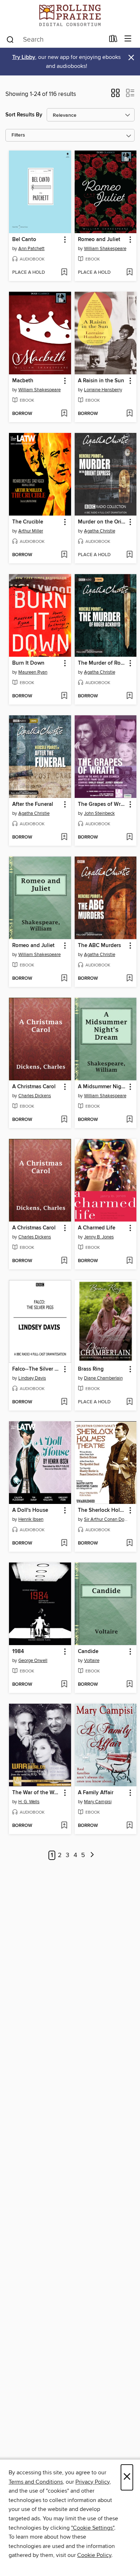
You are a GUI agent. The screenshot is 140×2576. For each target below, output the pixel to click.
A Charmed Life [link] (97, 1228)
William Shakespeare (105, 249)
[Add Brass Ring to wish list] (129, 1402)
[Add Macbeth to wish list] (64, 414)
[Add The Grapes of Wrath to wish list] (129, 837)
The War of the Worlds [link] (37, 1793)
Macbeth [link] (23, 381)
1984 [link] (18, 1652)
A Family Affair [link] (96, 1793)
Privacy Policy (92, 2482)
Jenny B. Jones (99, 1237)
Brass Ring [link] (91, 1369)
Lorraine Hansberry (103, 390)
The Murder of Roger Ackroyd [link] (102, 663)
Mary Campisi (98, 1802)
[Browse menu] (128, 39)
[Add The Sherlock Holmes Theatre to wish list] (129, 1543)
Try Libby (24, 57)
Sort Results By (24, 115)
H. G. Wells (29, 1802)
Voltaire (92, 1661)
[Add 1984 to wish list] (64, 1685)
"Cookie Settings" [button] (93, 2528)
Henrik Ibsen (31, 1519)
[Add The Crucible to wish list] (64, 555)
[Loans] (113, 40)
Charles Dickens (35, 1096)
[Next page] (92, 1855)
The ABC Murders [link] (99, 946)
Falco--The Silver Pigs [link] (37, 1369)
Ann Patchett (31, 249)
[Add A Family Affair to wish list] (129, 1826)
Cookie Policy (94, 2555)
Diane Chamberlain (103, 1378)
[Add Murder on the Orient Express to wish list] (129, 555)
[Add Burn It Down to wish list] (64, 696)
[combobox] (55, 40)
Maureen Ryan (33, 672)
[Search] (10, 39)
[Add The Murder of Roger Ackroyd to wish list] (129, 696)
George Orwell (33, 1661)
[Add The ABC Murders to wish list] (129, 979)
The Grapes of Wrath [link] (102, 804)
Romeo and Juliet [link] (99, 240)
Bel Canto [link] (24, 240)
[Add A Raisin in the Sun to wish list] (129, 414)
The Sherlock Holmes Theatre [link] (102, 1510)
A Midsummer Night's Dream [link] (102, 1087)
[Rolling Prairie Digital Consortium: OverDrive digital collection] (70, 15)
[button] (115, 95)
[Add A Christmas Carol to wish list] (64, 1120)
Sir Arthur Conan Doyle (107, 1519)
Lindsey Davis (32, 1378)
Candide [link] (88, 1652)
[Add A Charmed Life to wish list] (129, 1261)
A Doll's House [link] (30, 1510)
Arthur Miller (31, 531)
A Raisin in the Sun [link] (101, 381)
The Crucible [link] (28, 522)
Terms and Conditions (36, 2482)
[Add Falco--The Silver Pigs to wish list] (64, 1402)
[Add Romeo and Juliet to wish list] (129, 273)
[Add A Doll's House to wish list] (64, 1543)
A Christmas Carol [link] (34, 1087)
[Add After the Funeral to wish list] (64, 837)
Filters (18, 135)
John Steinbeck (99, 813)
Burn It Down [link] (28, 663)
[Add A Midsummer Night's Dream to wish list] (129, 1120)
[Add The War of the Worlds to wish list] (64, 1826)
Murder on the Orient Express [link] (102, 522)
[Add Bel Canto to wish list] (64, 273)
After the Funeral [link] (33, 804)
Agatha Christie (100, 531)
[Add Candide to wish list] (129, 1685)
